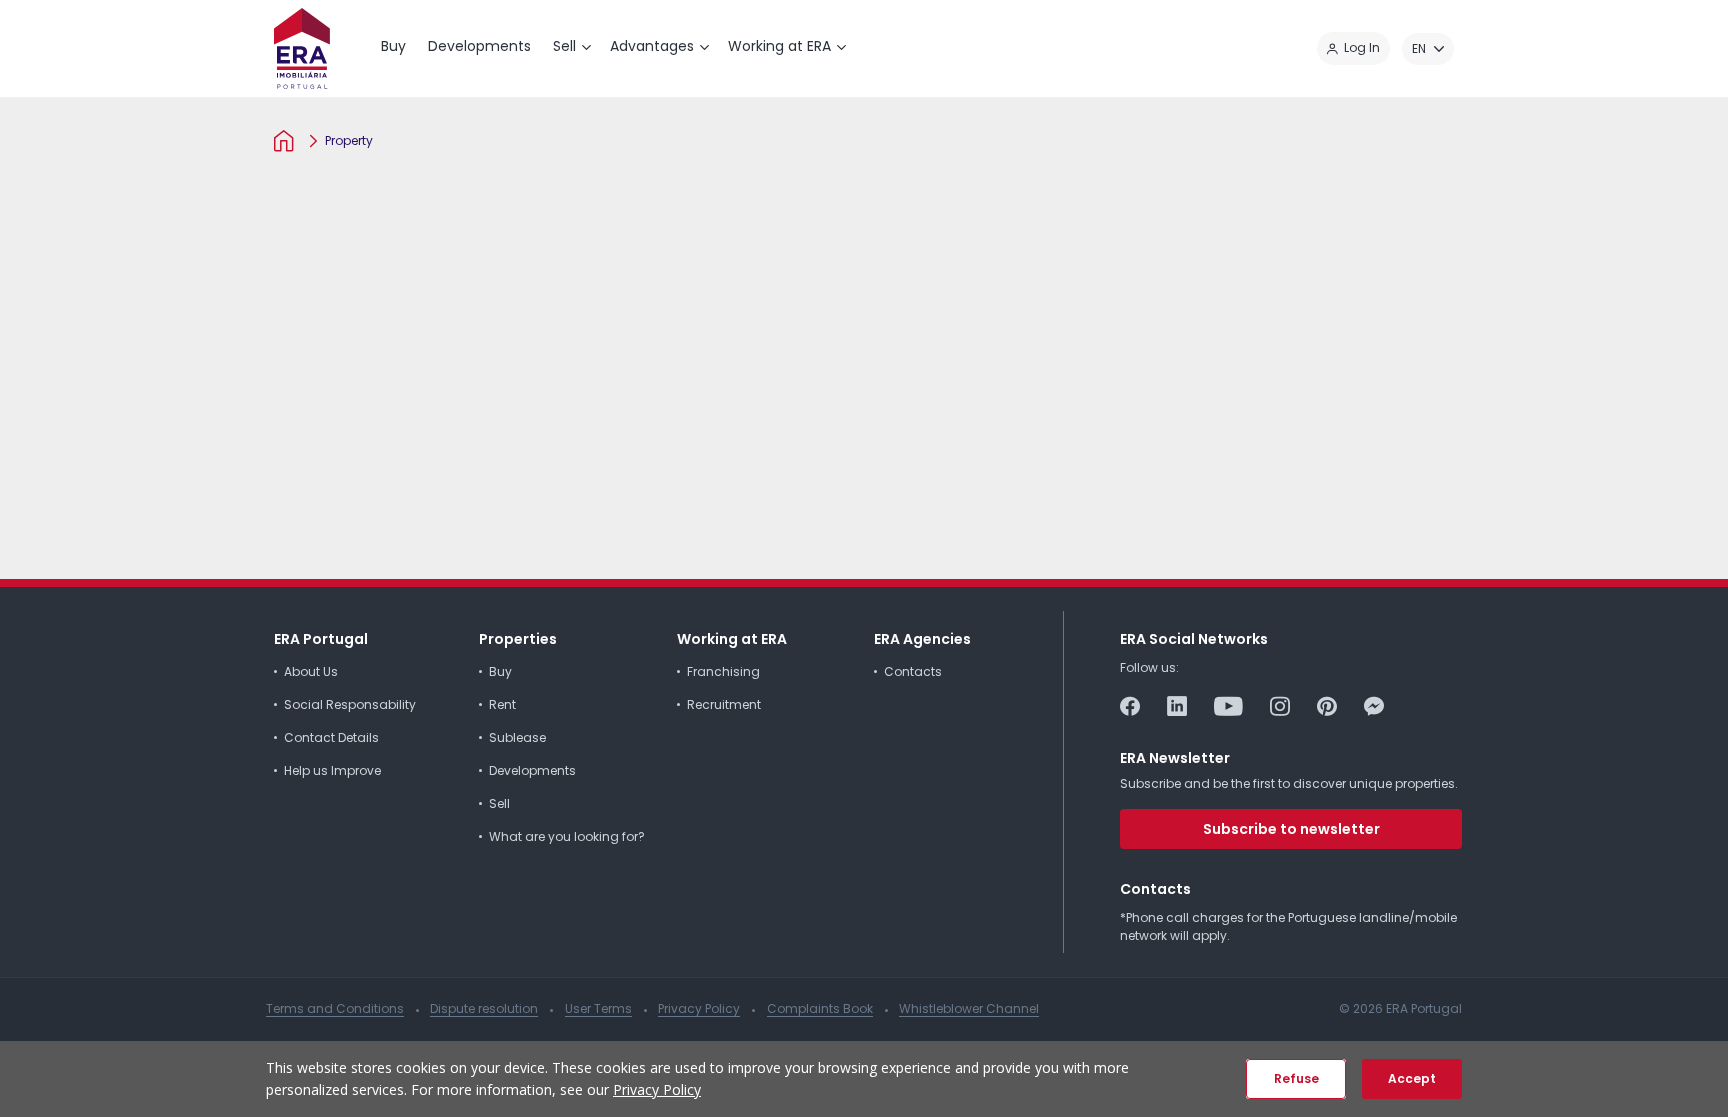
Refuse (1296, 1078)
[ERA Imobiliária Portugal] (302, 48)
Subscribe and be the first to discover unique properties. (1289, 783)
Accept (1412, 1078)
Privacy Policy (657, 1089)
